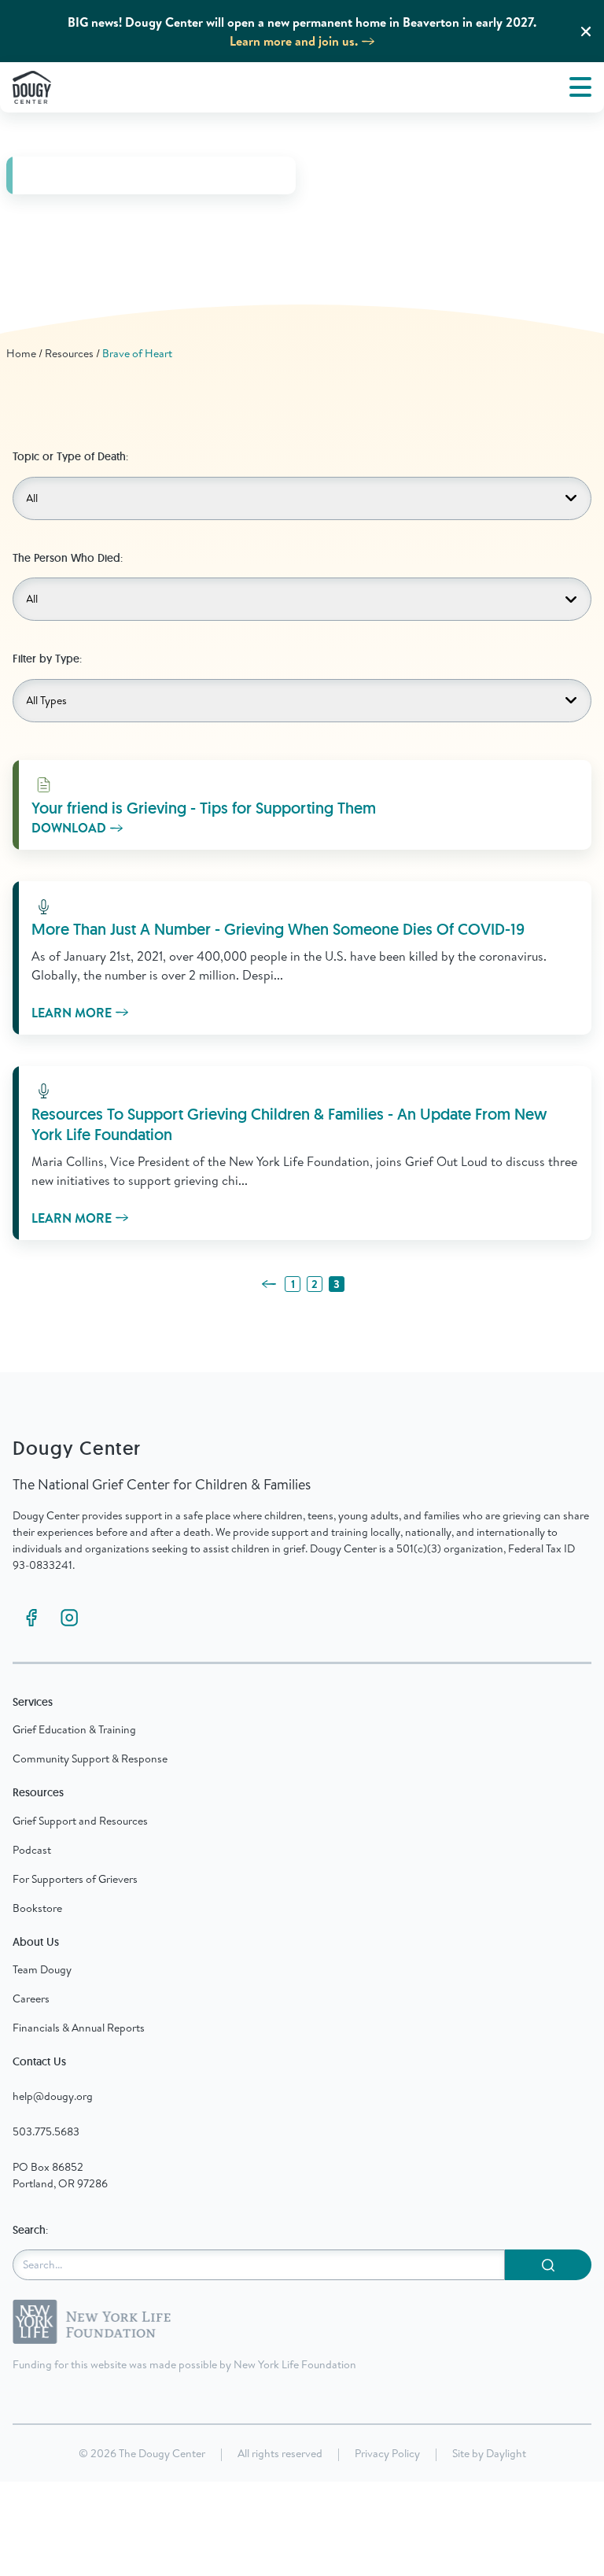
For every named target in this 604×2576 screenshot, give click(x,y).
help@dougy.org (53, 2096)
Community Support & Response (90, 1759)
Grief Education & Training (74, 1729)
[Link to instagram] (69, 1618)
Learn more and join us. (294, 41)
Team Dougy (42, 1969)
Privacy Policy (387, 2453)
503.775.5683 (46, 2131)
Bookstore (37, 1908)
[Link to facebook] (31, 1618)
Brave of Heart (137, 353)
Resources (69, 353)
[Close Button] (586, 31)
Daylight (506, 2453)
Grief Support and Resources (80, 1821)
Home (21, 353)
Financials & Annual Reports (79, 2028)
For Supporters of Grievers (75, 1879)
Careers (31, 1998)
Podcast (32, 1850)
